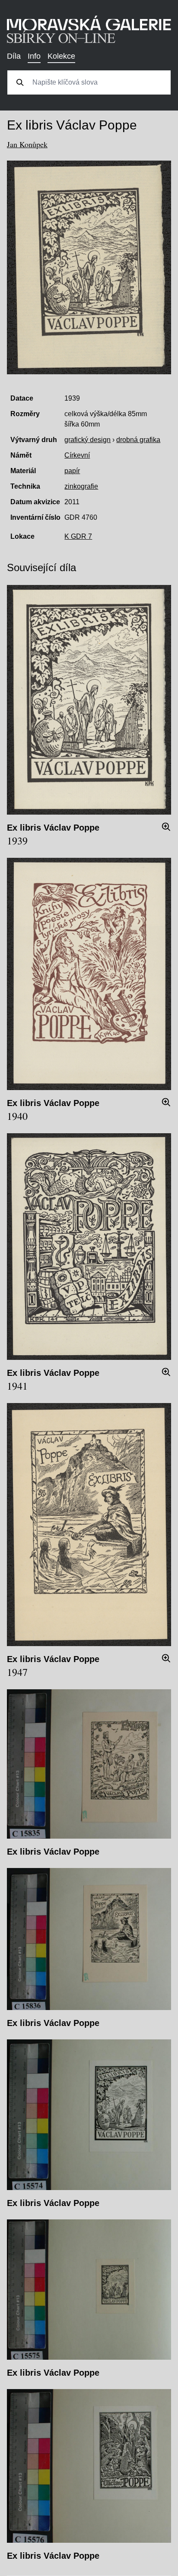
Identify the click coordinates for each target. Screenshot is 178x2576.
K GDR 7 (78, 536)
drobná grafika (138, 440)
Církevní (77, 455)
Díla (14, 56)
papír (72, 471)
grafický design (87, 440)
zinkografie (81, 486)
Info (34, 56)
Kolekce (61, 56)
